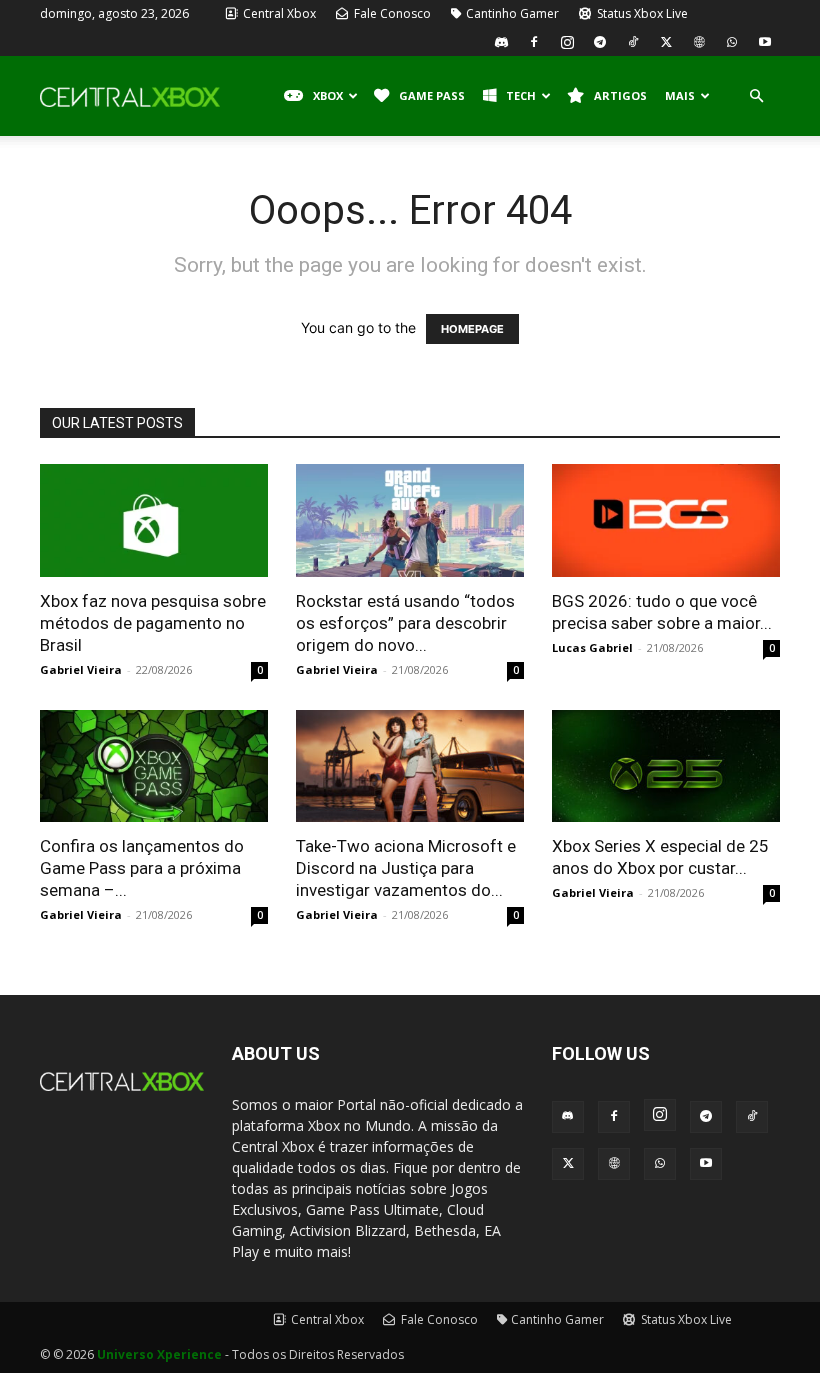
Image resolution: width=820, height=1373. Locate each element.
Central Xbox (278, 13)
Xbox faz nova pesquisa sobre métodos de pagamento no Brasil (153, 623)
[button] (756, 96)
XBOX (328, 95)
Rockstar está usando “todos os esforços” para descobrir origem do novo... (405, 623)
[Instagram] (567, 42)
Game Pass (432, 95)
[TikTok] (633, 42)
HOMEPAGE (472, 329)
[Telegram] (600, 42)
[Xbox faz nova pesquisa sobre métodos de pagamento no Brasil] (154, 520)
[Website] (699, 42)
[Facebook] (534, 42)
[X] (666, 42)
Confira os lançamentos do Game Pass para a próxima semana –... (142, 868)
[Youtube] (765, 42)
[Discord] (501, 42)
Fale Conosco (391, 13)
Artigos (620, 95)
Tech (521, 95)
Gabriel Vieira (81, 669)
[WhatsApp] (732, 42)
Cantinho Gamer (512, 13)
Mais (680, 95)
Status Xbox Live (641, 13)
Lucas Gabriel (592, 647)
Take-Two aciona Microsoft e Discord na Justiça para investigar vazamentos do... (406, 868)
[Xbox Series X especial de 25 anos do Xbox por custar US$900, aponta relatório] (666, 766)
